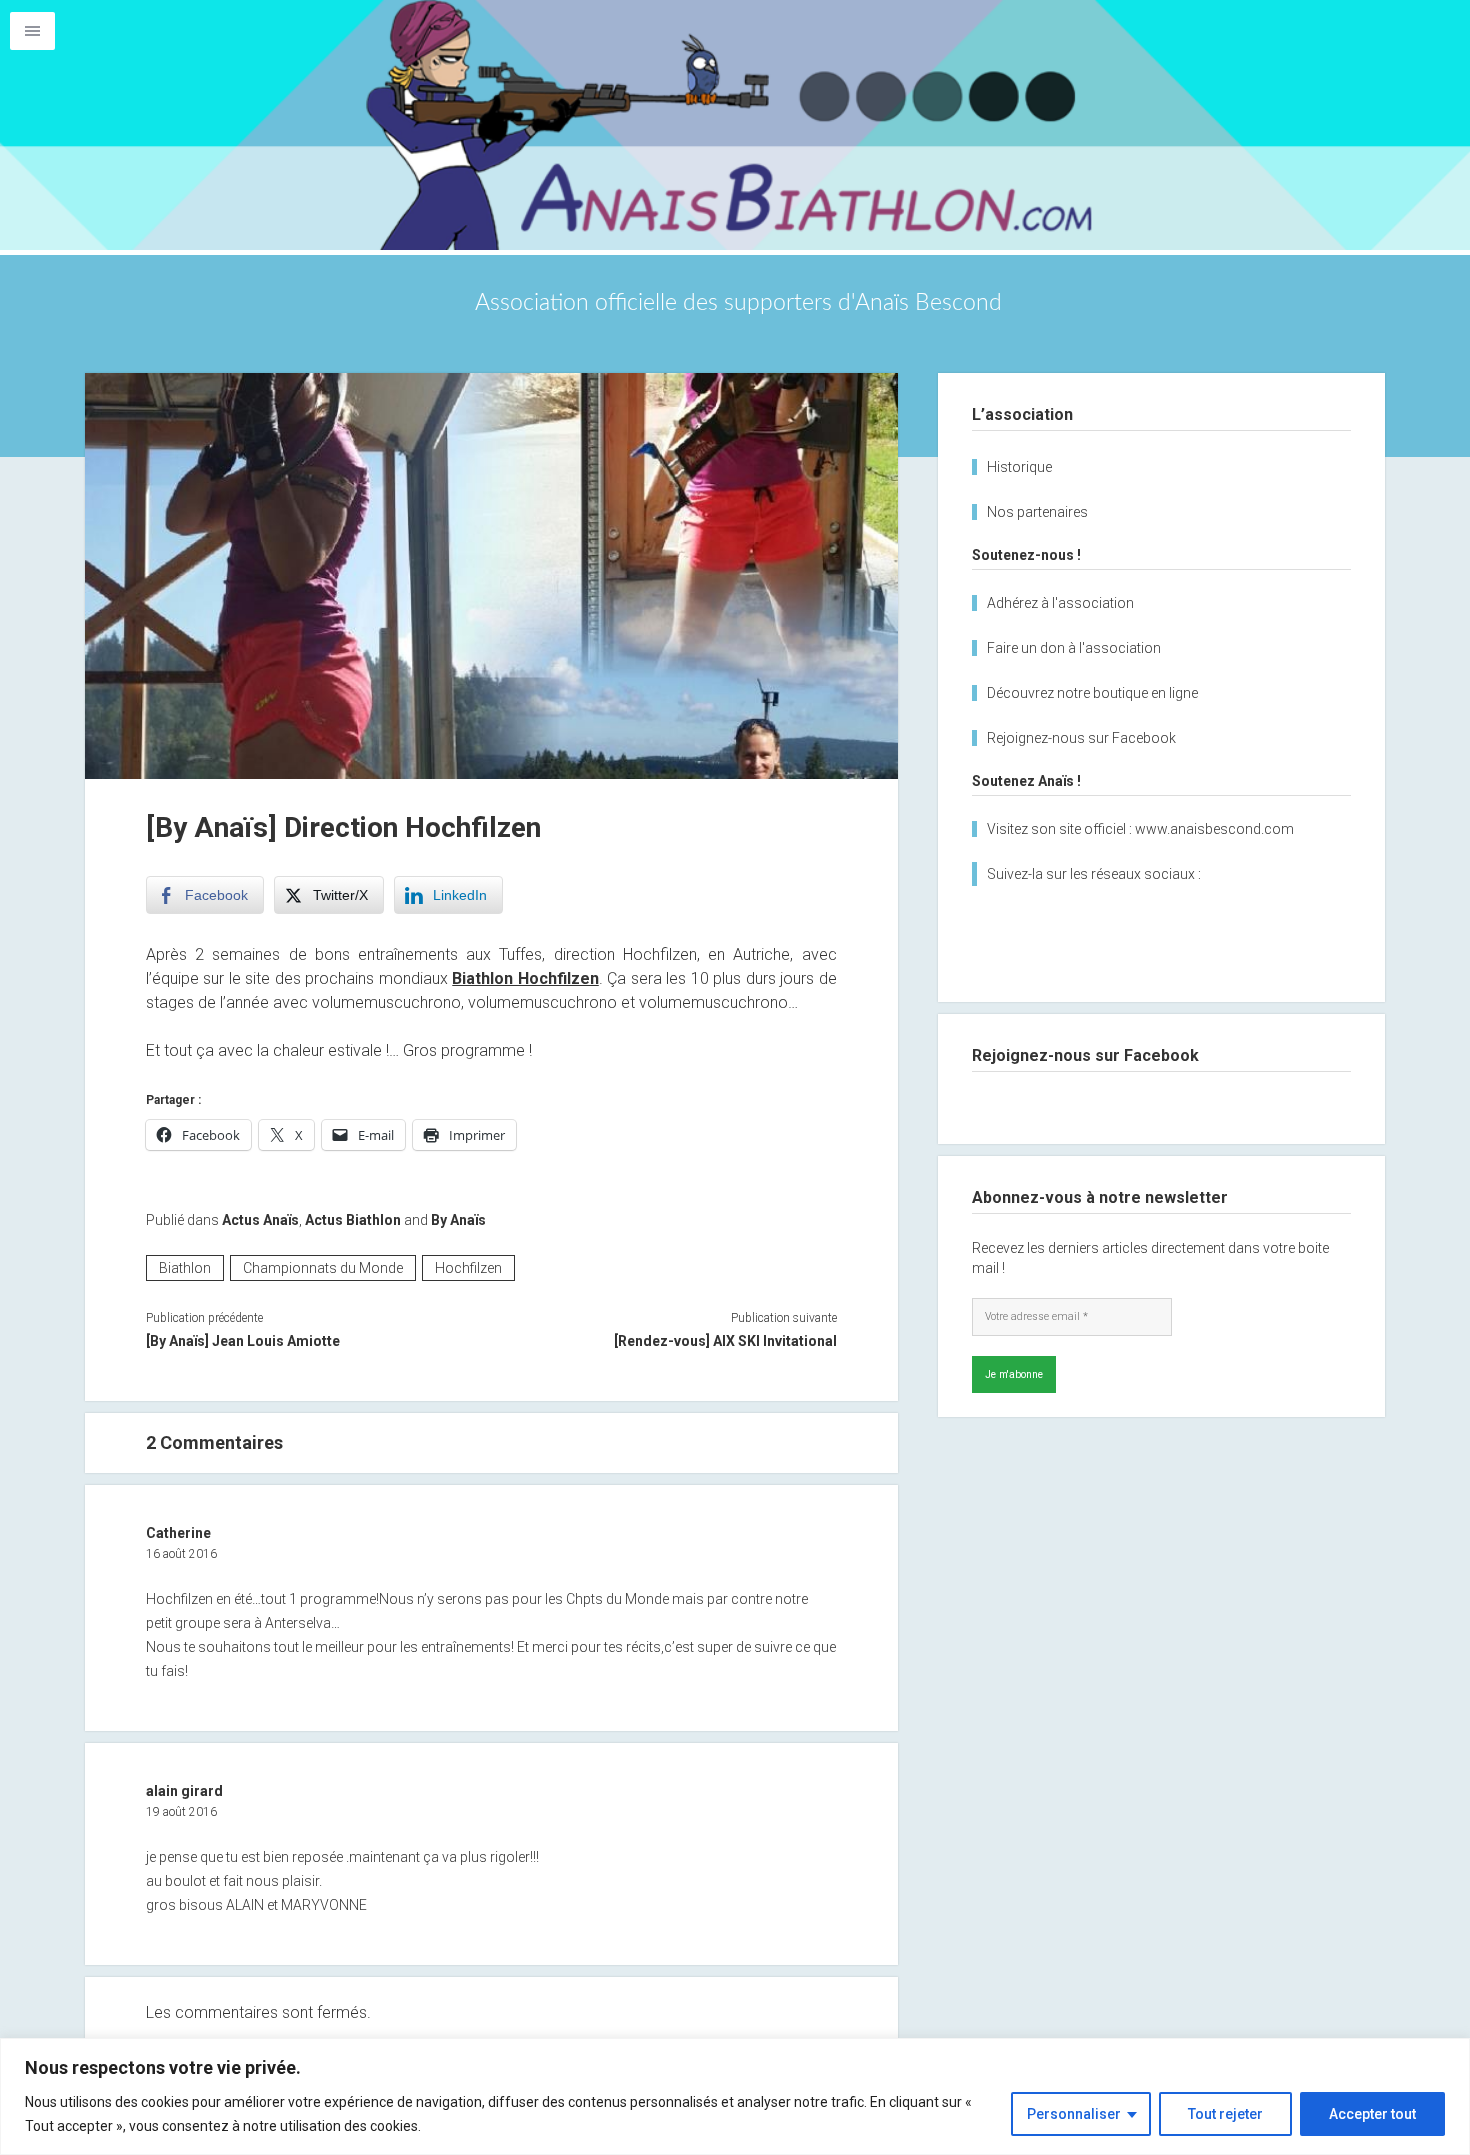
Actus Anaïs (260, 1220)
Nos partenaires (1037, 512)
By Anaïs (458, 1220)
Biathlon (185, 1268)
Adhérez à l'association (1060, 603)
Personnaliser (1074, 2114)
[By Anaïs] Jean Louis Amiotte (243, 1341)
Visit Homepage (735, 125)
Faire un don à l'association (1074, 648)
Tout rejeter (1225, 2114)
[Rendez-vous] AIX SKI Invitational (725, 1341)
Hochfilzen (468, 1268)
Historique (1019, 467)
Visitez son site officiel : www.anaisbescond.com (1140, 829)
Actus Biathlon (353, 1220)
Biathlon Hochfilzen (525, 978)
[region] (735, 2096)
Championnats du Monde (323, 1268)
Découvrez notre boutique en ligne (1092, 693)
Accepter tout (1372, 2114)
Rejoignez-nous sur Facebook (1081, 738)
